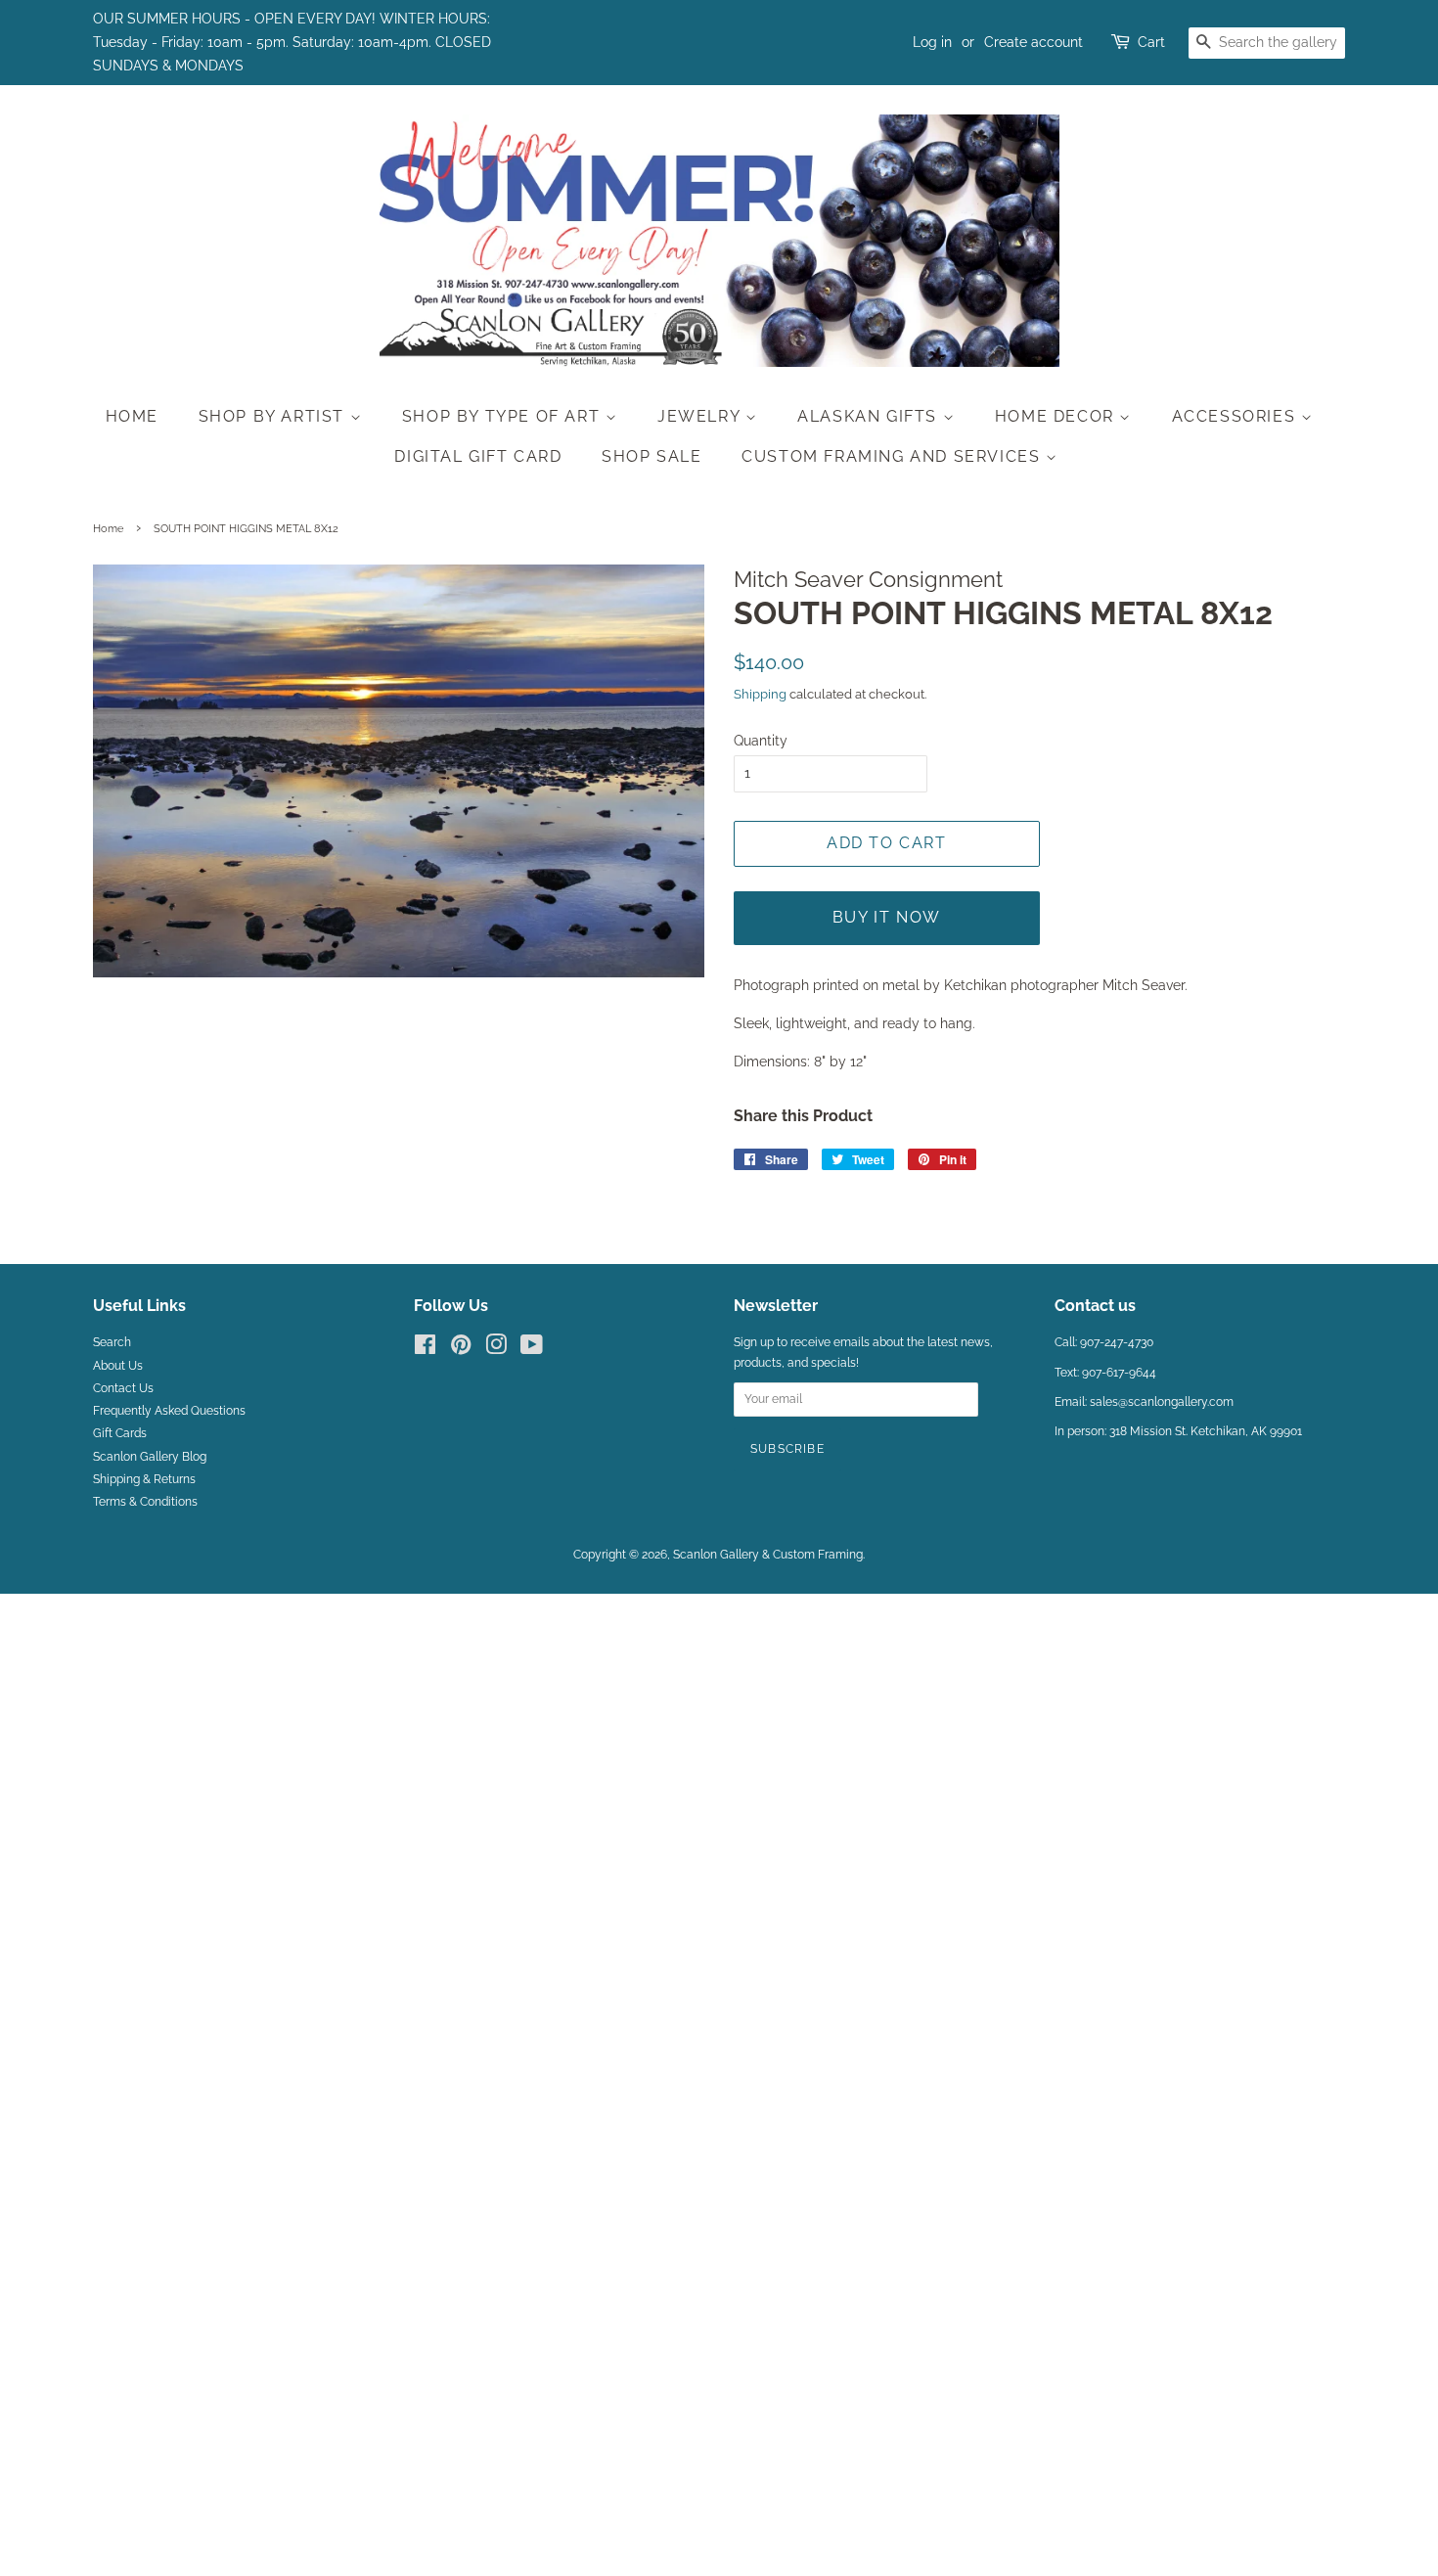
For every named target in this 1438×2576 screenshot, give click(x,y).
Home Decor (1057, 416)
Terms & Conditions (145, 1502)
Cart (1151, 42)
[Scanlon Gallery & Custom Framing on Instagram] (496, 1349)
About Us (118, 1366)
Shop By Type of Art (504, 416)
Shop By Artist (274, 416)
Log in (932, 42)
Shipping (760, 694)
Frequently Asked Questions (169, 1411)
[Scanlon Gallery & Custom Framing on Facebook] (425, 1349)
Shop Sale (652, 456)
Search (112, 1342)
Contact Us (123, 1388)
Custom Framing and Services (894, 456)
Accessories (1236, 416)
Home (132, 416)
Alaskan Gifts (870, 416)
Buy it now (887, 917)
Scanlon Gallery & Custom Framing (768, 1555)
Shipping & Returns (144, 1479)
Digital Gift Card (478, 456)
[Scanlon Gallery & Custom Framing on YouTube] (532, 1349)
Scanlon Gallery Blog (150, 1457)
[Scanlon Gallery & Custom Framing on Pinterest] (461, 1349)
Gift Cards (120, 1433)
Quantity (761, 741)
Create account (1034, 42)
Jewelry (701, 416)
